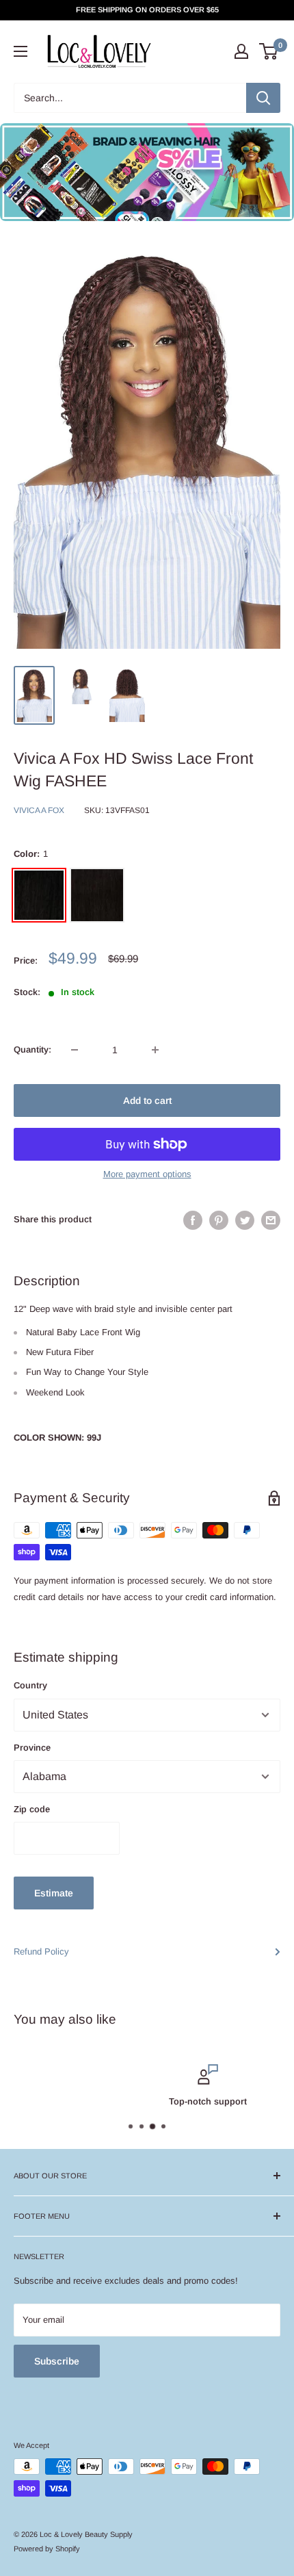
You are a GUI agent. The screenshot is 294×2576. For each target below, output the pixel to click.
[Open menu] (21, 51)
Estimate (54, 1893)
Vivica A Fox (39, 810)
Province (32, 1748)
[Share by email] (271, 1220)
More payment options (147, 1174)
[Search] (263, 98)
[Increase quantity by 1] (155, 1050)
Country (30, 1685)
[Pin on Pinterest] (219, 1220)
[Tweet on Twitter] (245, 1220)
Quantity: (32, 1049)
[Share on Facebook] (193, 1220)
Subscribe (57, 2361)
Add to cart (147, 1100)
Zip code (32, 1809)
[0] (269, 51)
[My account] (241, 51)
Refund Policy (41, 1952)
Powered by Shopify (47, 2549)
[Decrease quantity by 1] (75, 1050)
